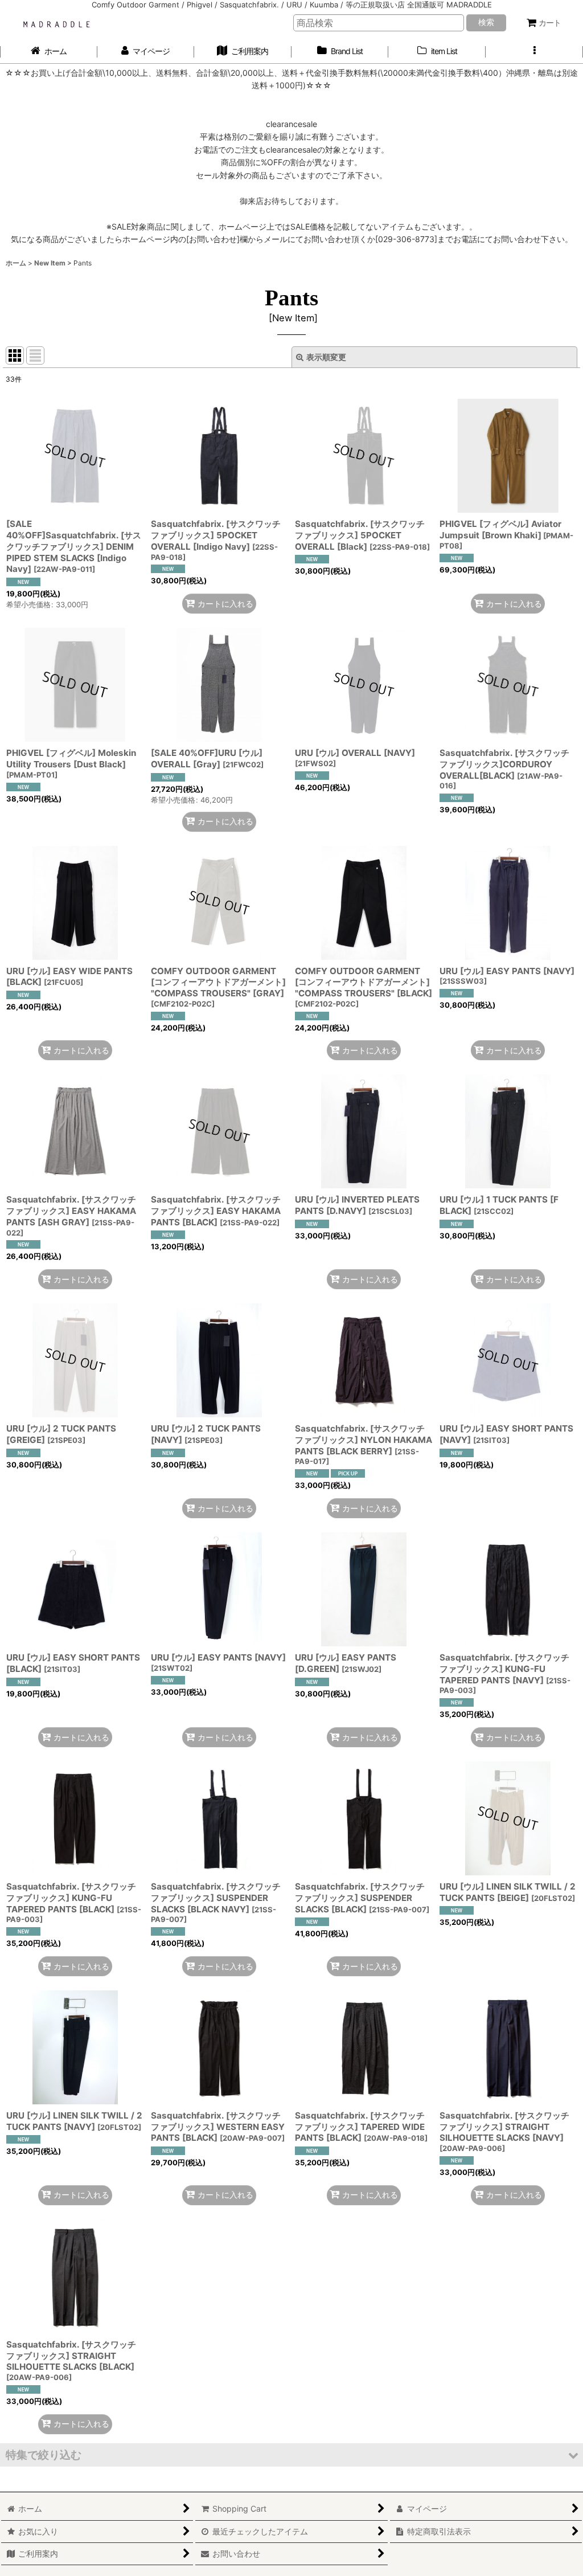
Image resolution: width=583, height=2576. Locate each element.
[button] (534, 52)
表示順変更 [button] (326, 357)
